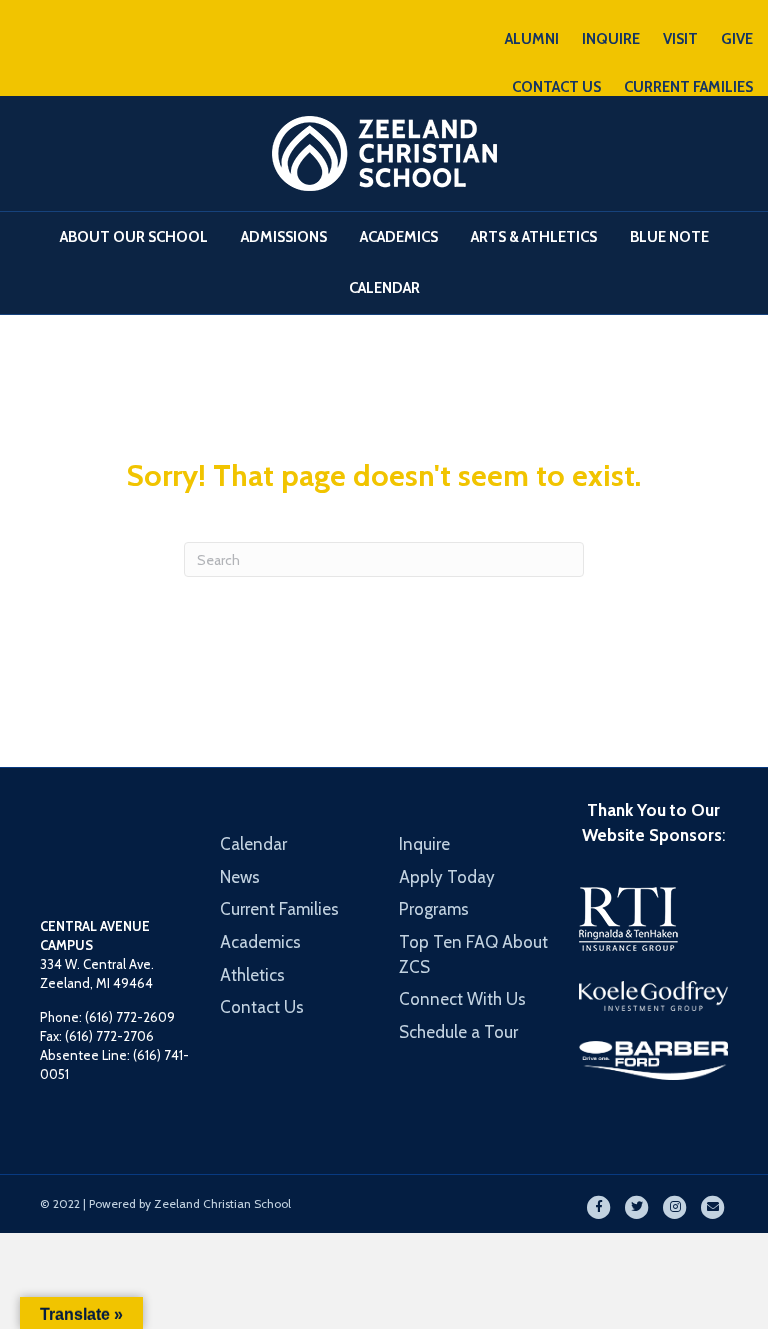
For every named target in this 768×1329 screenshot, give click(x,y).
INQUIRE (611, 39)
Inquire (424, 844)
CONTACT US (556, 87)
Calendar (384, 288)
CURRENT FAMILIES (688, 87)
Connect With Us (462, 999)
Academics (399, 237)
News (240, 877)
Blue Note (669, 237)
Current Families (279, 909)
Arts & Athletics (534, 237)
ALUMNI (532, 39)
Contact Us (262, 1007)
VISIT (680, 39)
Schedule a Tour (458, 1032)
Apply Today (447, 877)
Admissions (284, 237)
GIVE (737, 39)
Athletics (252, 975)
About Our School (134, 237)
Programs (434, 909)
